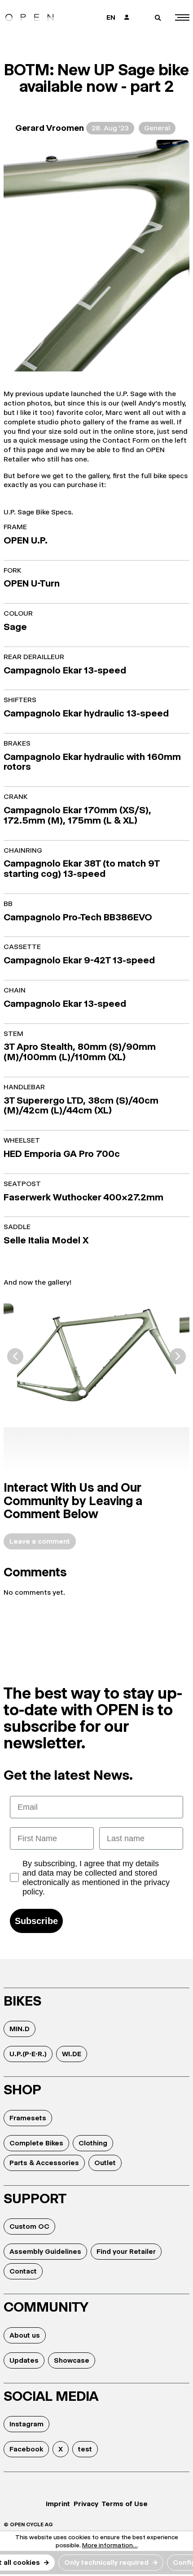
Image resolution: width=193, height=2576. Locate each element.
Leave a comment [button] (40, 1541)
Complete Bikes (36, 2143)
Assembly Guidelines (45, 2251)
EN (111, 17)
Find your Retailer (126, 2251)
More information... (110, 2545)
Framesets (28, 2118)
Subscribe (36, 1921)
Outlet (105, 2163)
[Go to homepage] (29, 17)
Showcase (72, 2360)
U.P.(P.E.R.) (28, 2054)
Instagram (26, 2424)
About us (25, 2335)
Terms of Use (125, 2504)
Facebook (26, 2449)
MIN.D (20, 2029)
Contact (23, 2271)
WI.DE (72, 2054)
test (85, 2449)
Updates (24, 2360)
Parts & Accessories (44, 2163)
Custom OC (29, 2226)
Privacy (86, 2504)
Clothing (93, 2143)
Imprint (58, 2504)
